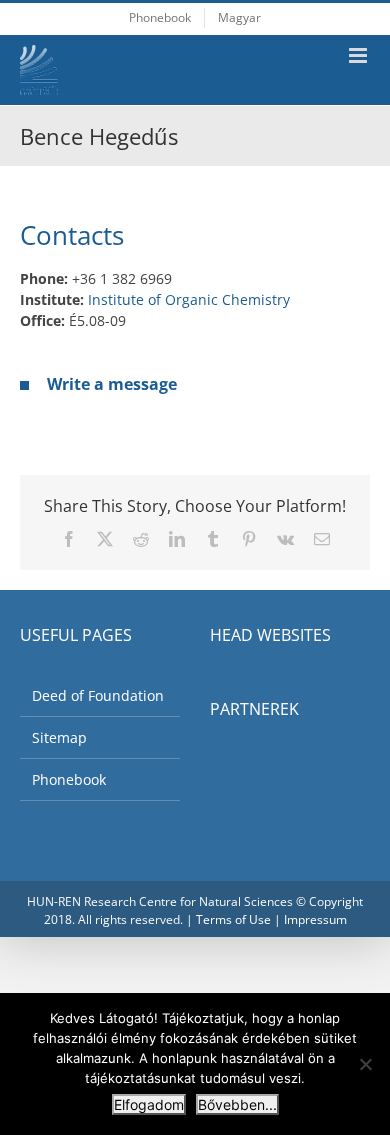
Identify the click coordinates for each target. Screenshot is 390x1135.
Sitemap (59, 737)
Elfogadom (149, 1104)
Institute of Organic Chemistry (189, 299)
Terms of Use (233, 919)
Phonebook (69, 779)
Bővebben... (237, 1104)
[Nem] (365, 1064)
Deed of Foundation (98, 695)
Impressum (315, 919)
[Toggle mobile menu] (359, 55)
